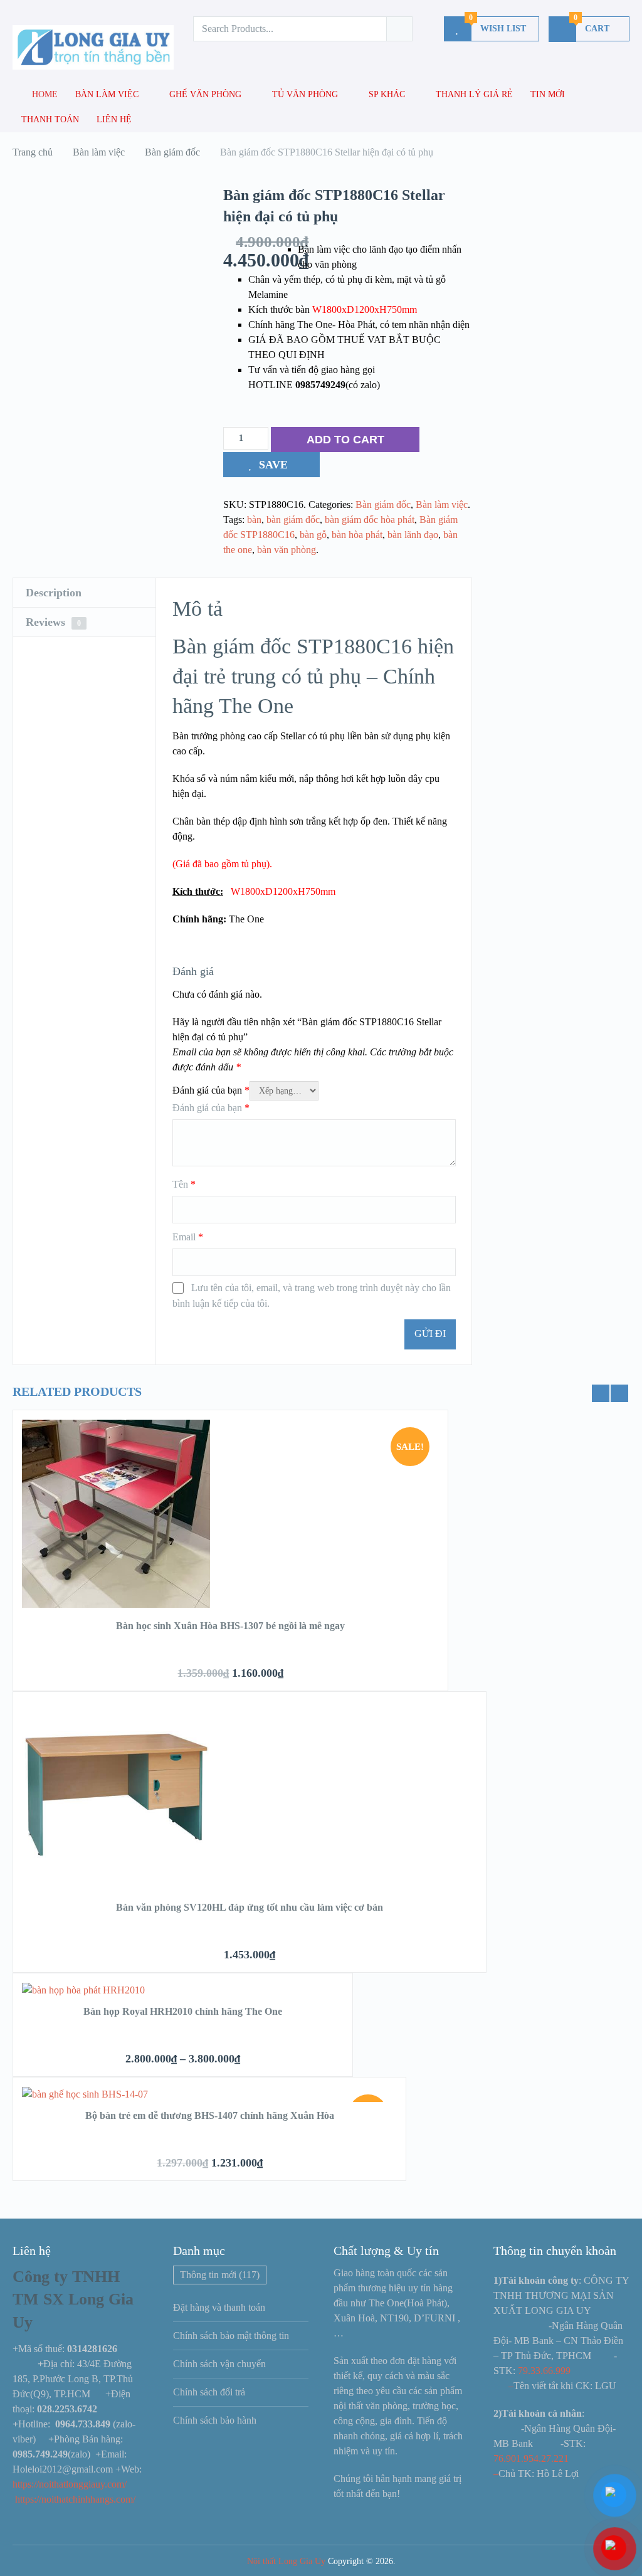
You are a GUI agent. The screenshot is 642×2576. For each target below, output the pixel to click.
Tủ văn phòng (305, 94)
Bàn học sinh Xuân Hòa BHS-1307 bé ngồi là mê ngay (230, 1626)
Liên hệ (114, 119)
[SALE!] (116, 1604)
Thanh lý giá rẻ (474, 94)
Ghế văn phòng (205, 94)
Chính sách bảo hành (215, 2420)
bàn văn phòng (287, 550)
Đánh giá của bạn (211, 1090)
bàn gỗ (313, 535)
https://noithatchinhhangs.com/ (75, 2499)
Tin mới (548, 94)
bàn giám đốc (293, 520)
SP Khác (387, 94)
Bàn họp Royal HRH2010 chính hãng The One (183, 2011)
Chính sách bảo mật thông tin (231, 2336)
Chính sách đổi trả (209, 2392)
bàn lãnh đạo (413, 535)
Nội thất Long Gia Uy (286, 2561)
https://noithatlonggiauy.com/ (71, 2484)
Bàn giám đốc (383, 504)
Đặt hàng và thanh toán (219, 2307)
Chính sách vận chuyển (219, 2364)
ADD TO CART (345, 440)
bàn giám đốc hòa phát (370, 520)
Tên (184, 1184)
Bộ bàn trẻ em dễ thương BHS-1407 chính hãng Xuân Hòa (210, 2115)
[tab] (84, 593)
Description (54, 593)
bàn (254, 520)
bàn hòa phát (357, 535)
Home (44, 94)
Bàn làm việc (107, 94)
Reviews (53, 622)
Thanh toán (50, 119)
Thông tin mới (220, 2275)
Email (188, 1237)
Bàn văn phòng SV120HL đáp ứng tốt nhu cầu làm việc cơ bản (250, 1907)
